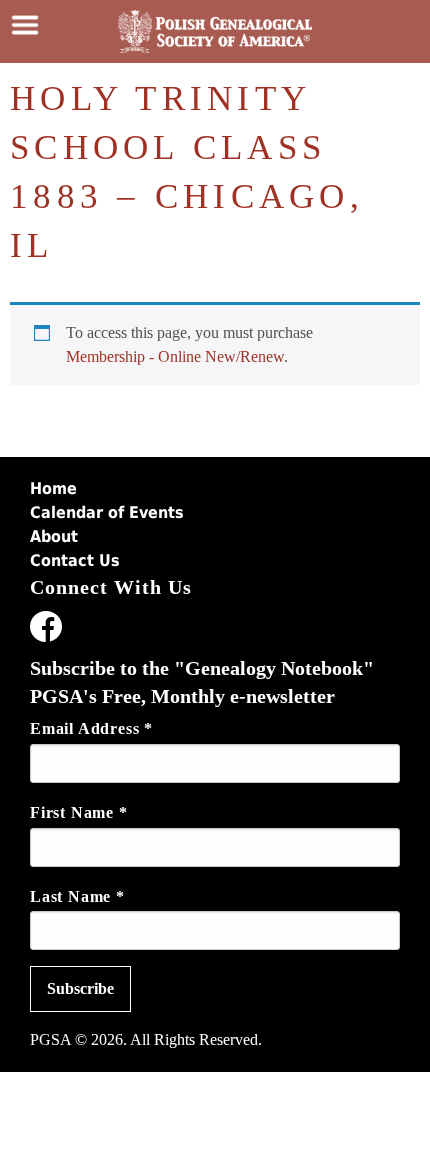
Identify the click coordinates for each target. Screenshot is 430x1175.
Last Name (77, 896)
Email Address (91, 728)
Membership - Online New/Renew (175, 356)
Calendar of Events (107, 512)
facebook (46, 630)
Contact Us (75, 560)
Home (53, 488)
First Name (79, 812)
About (54, 536)
